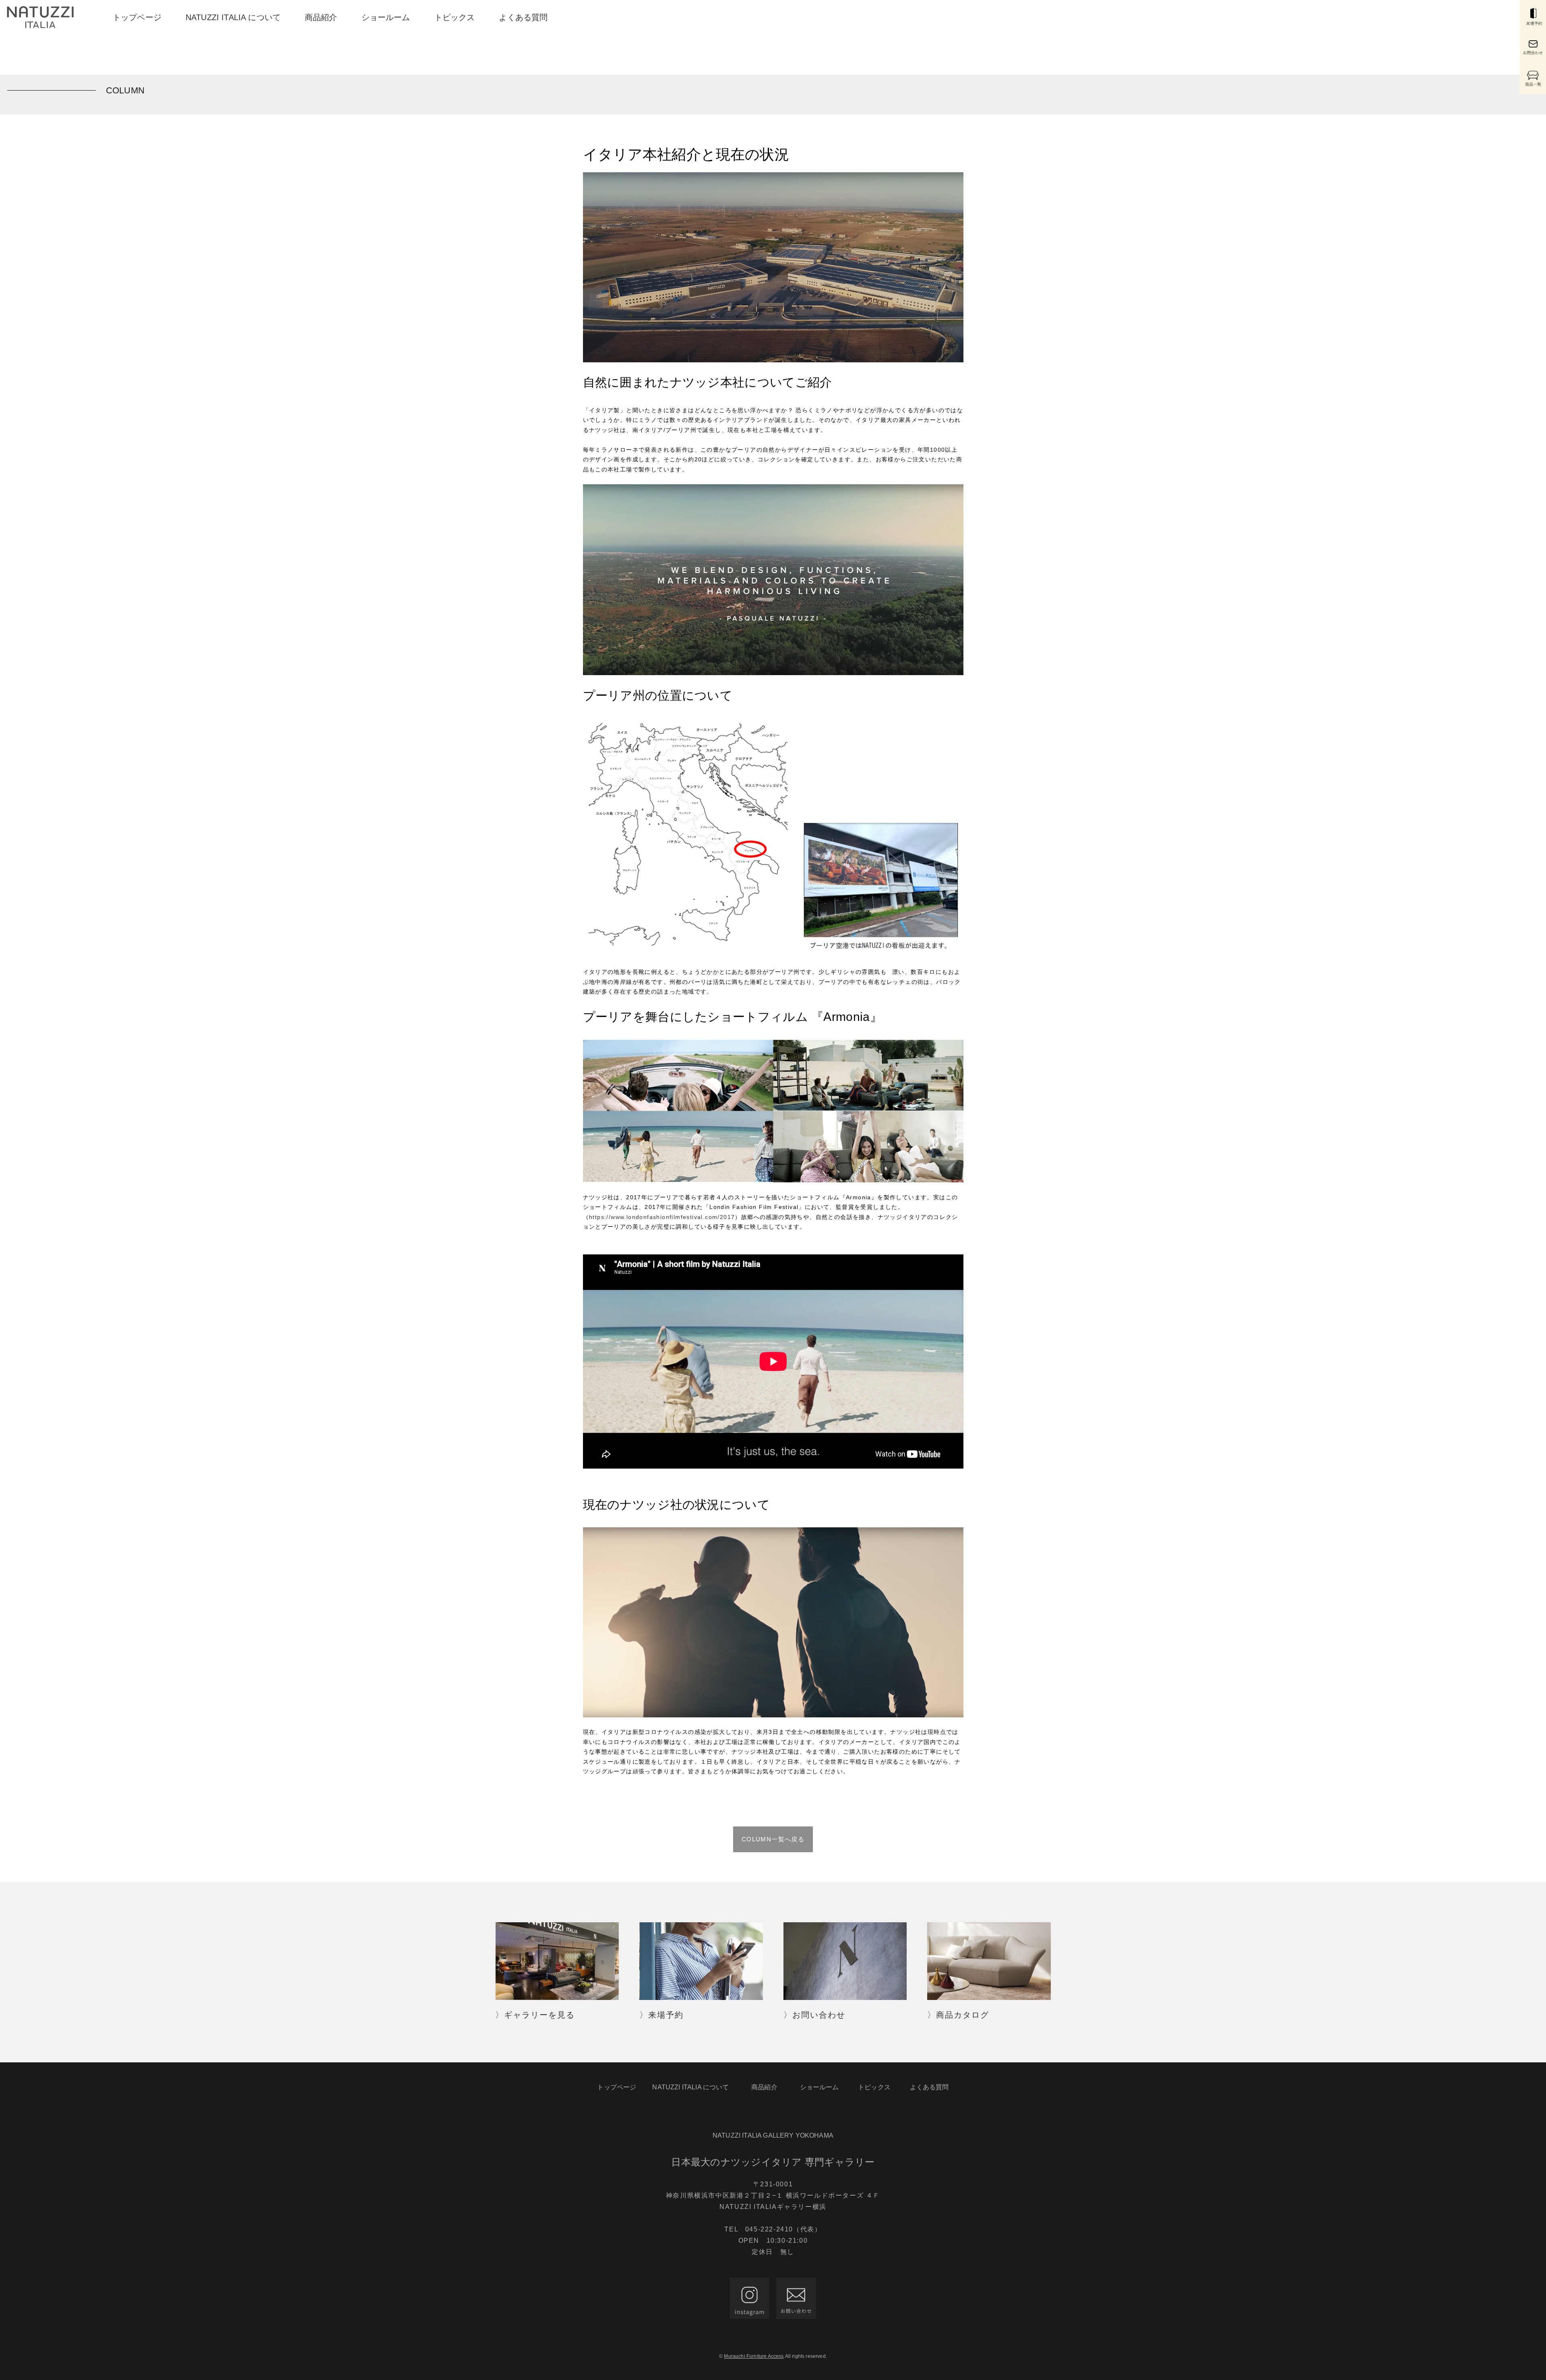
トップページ (137, 17)
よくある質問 (523, 17)
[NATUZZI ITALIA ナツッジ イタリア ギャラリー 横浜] (40, 17)
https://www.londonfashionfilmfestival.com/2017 (662, 1217)
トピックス (455, 17)
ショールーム (386, 17)
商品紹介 (321, 17)
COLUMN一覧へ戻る (773, 1839)
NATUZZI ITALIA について (233, 17)
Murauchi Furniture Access (754, 2356)
